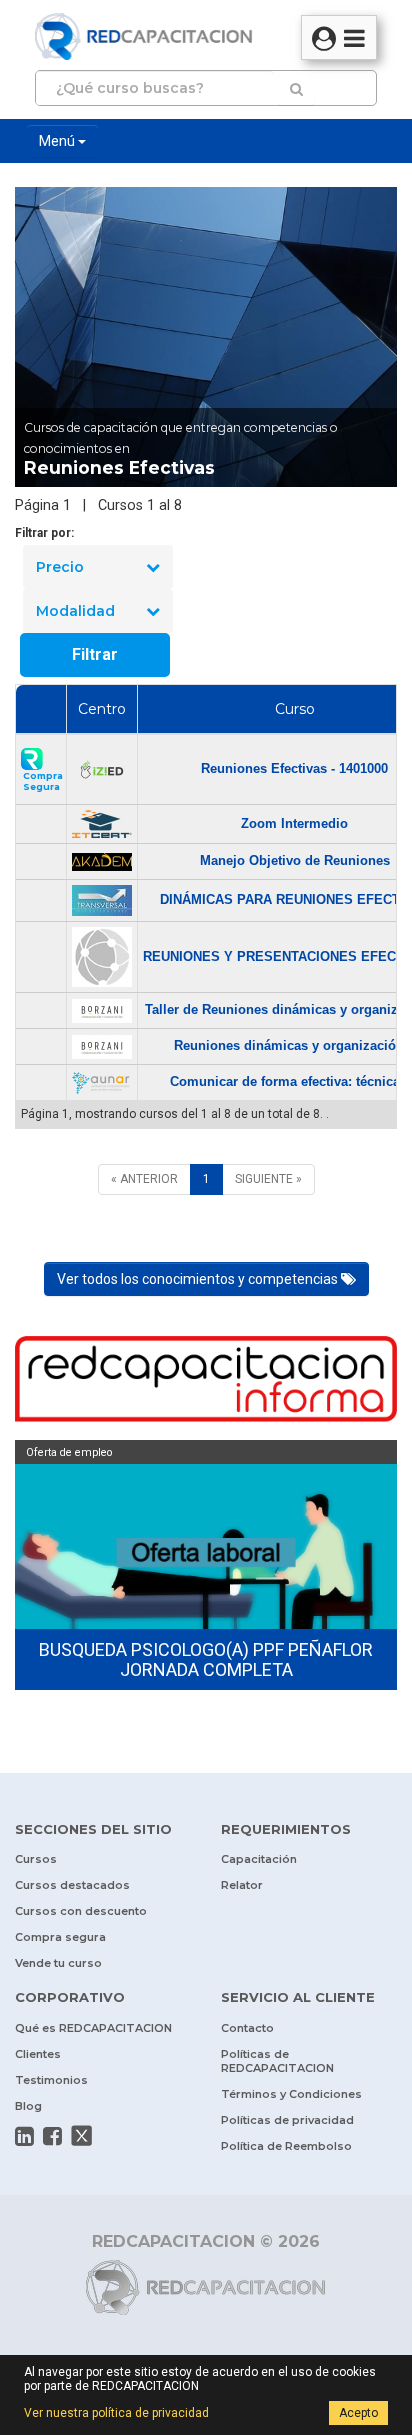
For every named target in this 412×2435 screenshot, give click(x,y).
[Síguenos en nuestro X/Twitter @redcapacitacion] (82, 2136)
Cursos (36, 1859)
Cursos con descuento (81, 1911)
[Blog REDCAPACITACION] (206, 1381)
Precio (60, 567)
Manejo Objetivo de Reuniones (295, 860)
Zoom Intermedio (294, 823)
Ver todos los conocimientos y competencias (199, 1279)
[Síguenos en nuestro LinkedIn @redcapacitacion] (24, 2136)
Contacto (247, 2028)
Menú (58, 141)
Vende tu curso (58, 1963)
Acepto (358, 2413)
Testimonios (51, 2080)
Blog (28, 2106)
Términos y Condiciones (291, 2094)
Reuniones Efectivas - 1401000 (294, 768)
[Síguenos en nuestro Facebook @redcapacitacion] (52, 2136)
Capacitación (259, 1859)
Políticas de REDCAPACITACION (277, 2061)
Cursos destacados (72, 1885)
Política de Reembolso (286, 2146)
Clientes (38, 2054)
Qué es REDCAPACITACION (93, 2028)
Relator (242, 1885)
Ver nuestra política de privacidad (116, 2413)
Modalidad (75, 611)
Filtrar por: (44, 533)
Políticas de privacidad (287, 2120)
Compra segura (60, 1937)
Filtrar (95, 654)
